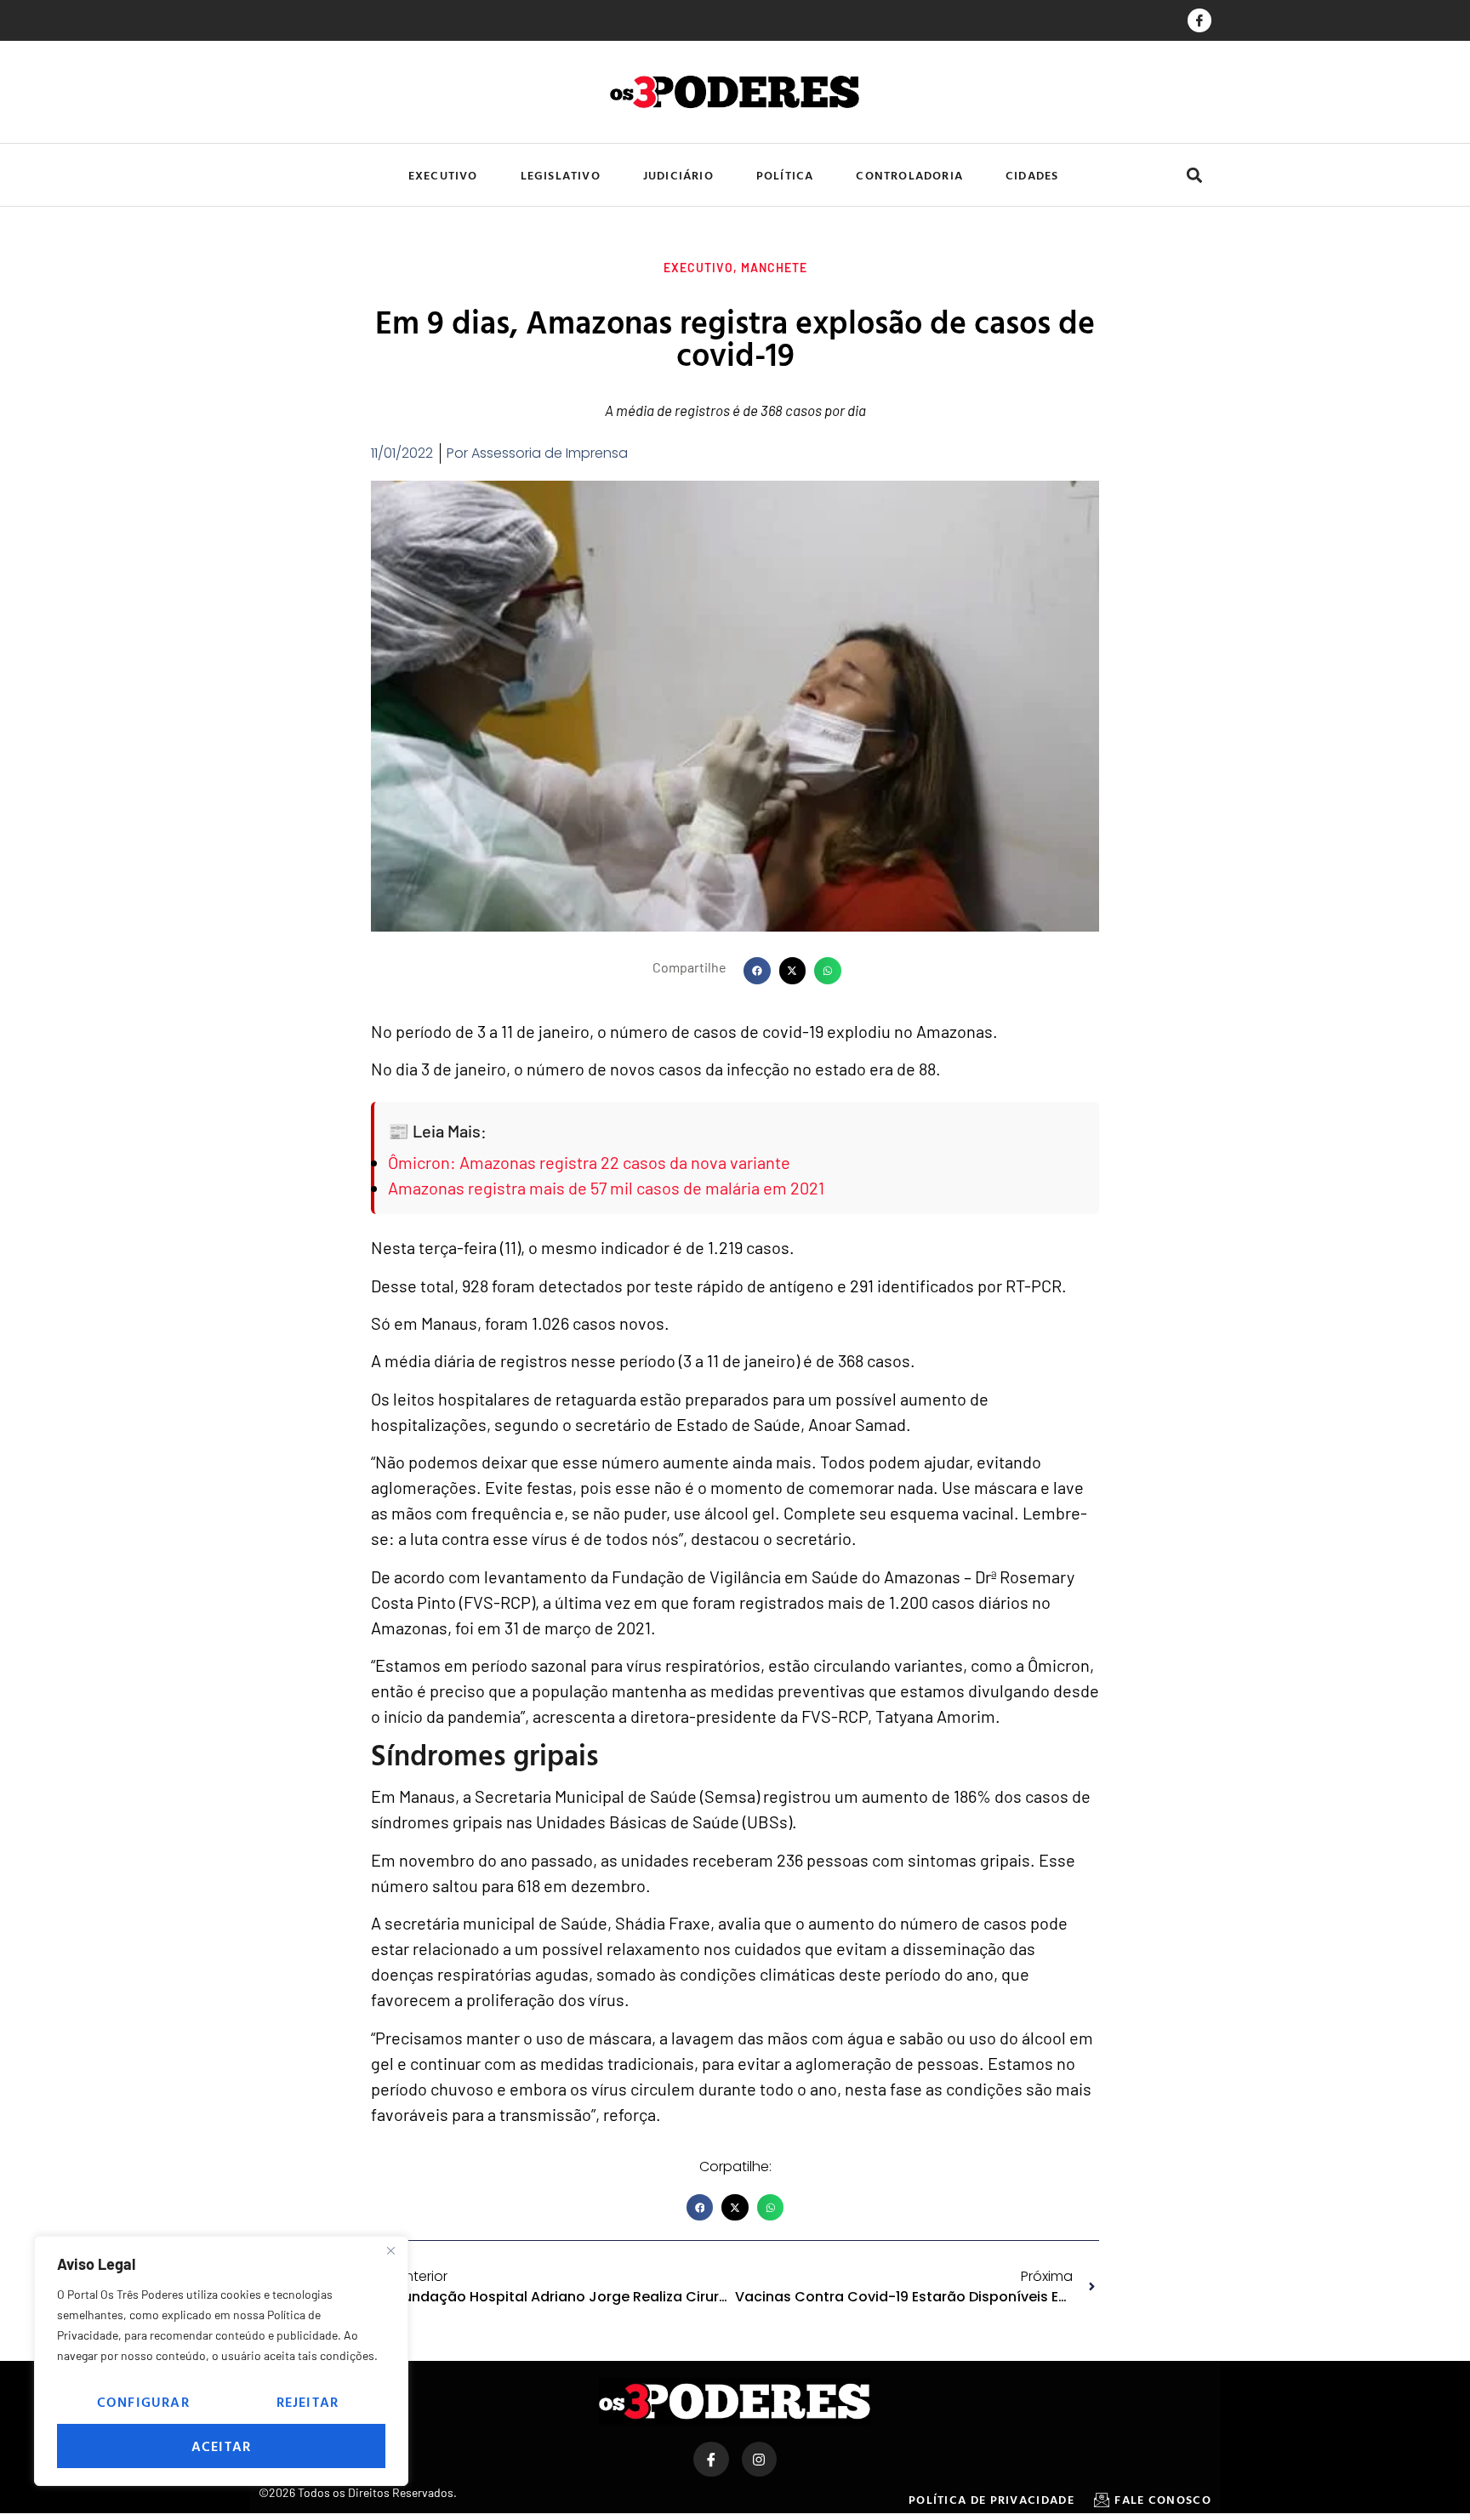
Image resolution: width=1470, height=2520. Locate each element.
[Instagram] (760, 2460)
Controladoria (909, 175)
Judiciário (678, 175)
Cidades (1032, 175)
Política (785, 175)
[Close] (390, 2250)
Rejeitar (308, 2402)
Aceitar (221, 2446)
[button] (1194, 175)
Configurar (143, 2402)
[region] (221, 2361)
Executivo (443, 175)
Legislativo (561, 175)
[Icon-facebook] (1199, 20)
